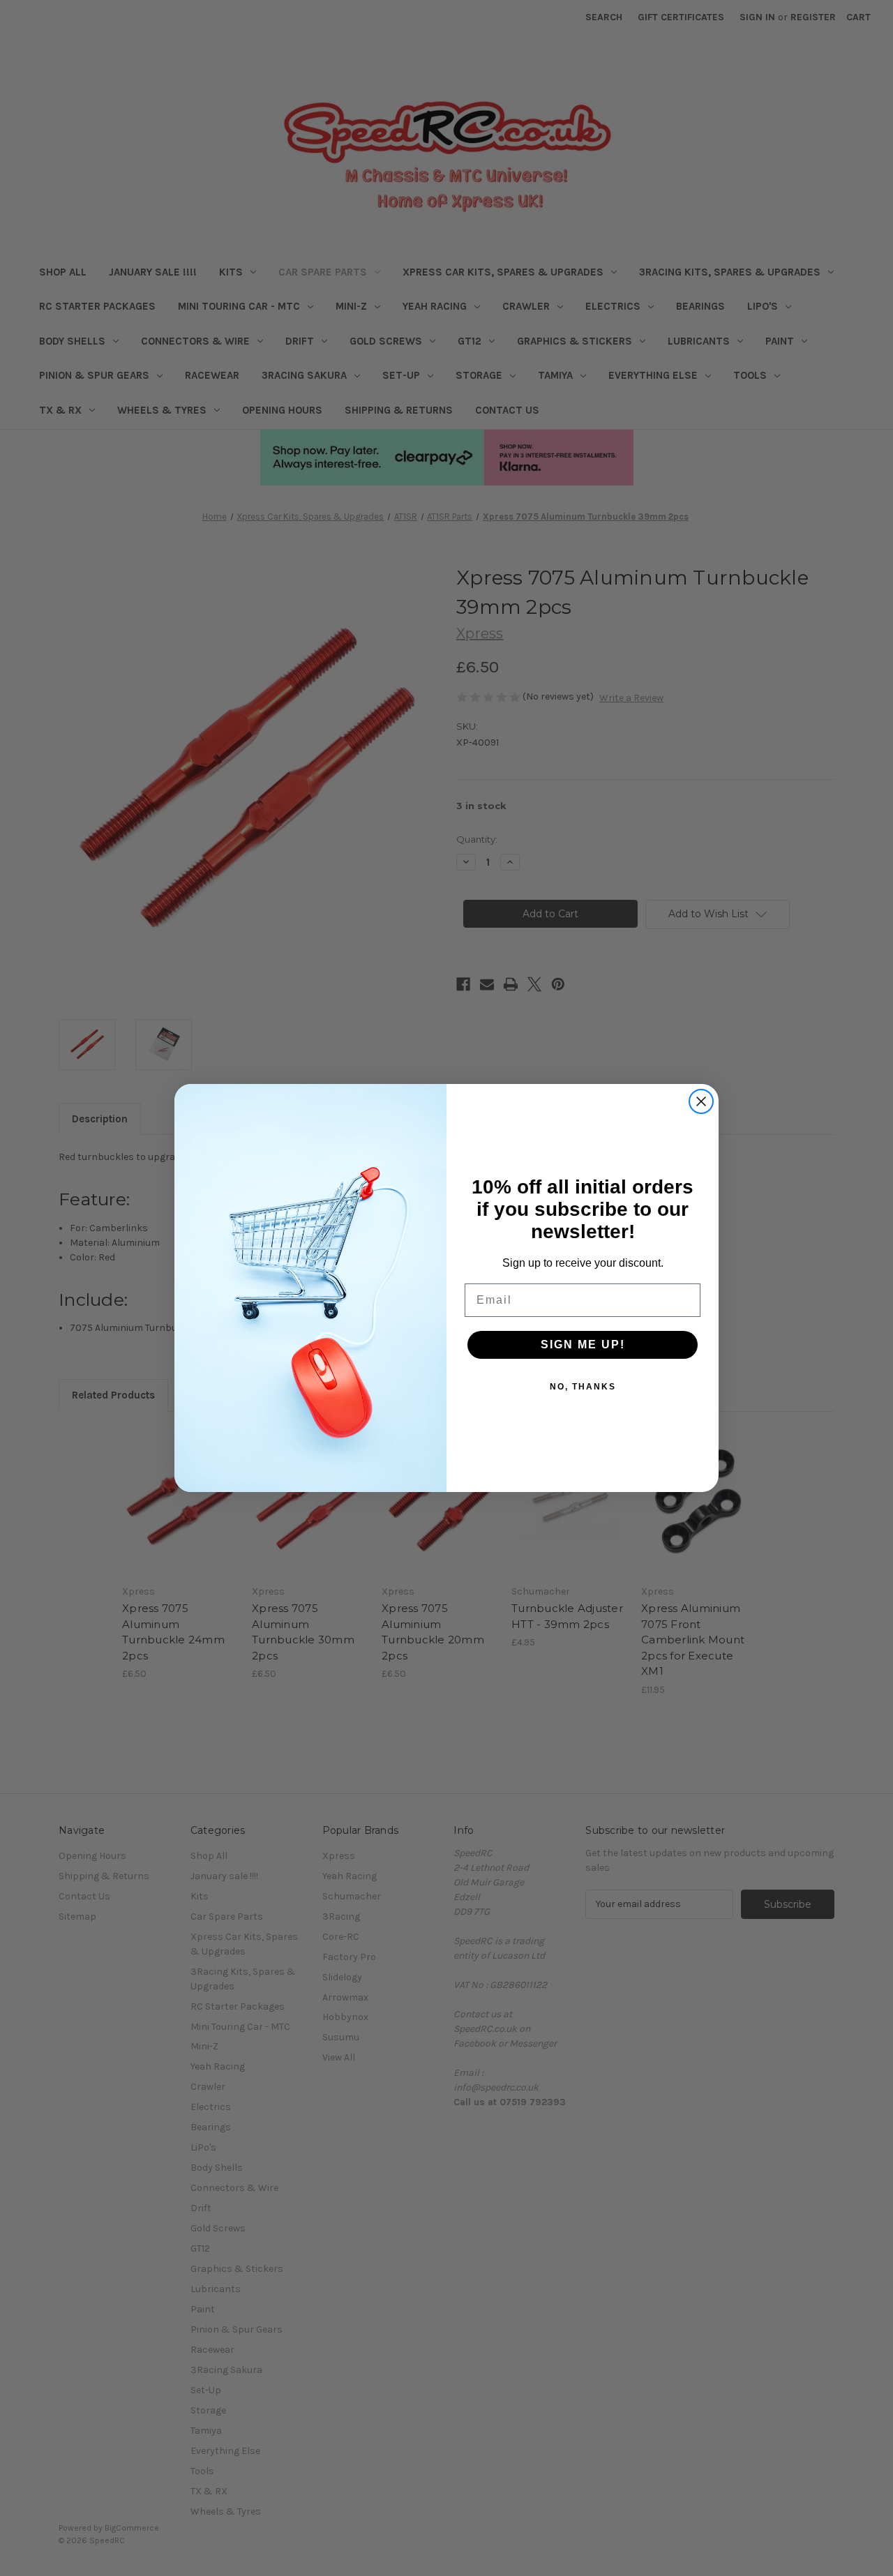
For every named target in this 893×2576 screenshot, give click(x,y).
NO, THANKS (583, 1387)
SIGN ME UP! (583, 1345)
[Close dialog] (701, 1101)
